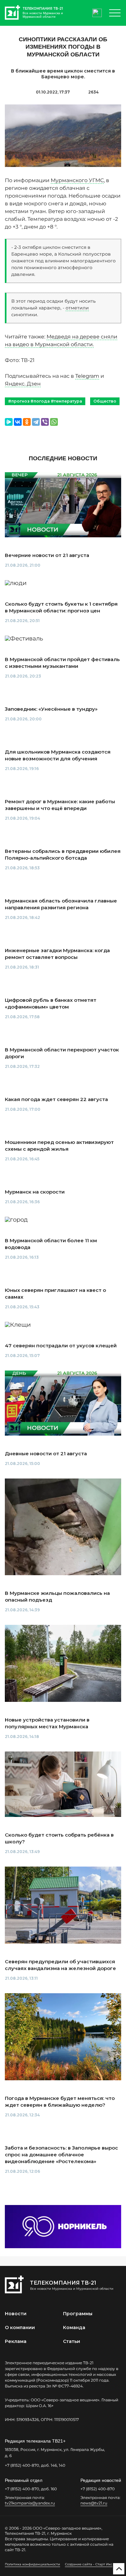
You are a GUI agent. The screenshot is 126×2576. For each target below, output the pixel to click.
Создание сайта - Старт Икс (89, 2564)
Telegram (87, 376)
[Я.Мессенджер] (9, 422)
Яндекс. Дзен (23, 384)
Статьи (72, 2341)
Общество (105, 401)
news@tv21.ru (94, 2503)
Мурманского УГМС (77, 180)
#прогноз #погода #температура (45, 401)
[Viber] (45, 422)
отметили (77, 308)
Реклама (16, 2341)
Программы (78, 2314)
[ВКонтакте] (18, 422)
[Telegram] (36, 422)
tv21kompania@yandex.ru (30, 2503)
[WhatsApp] (54, 422)
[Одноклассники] (27, 422)
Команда (74, 2327)
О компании (20, 2327)
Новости (16, 2314)
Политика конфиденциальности (32, 2564)
